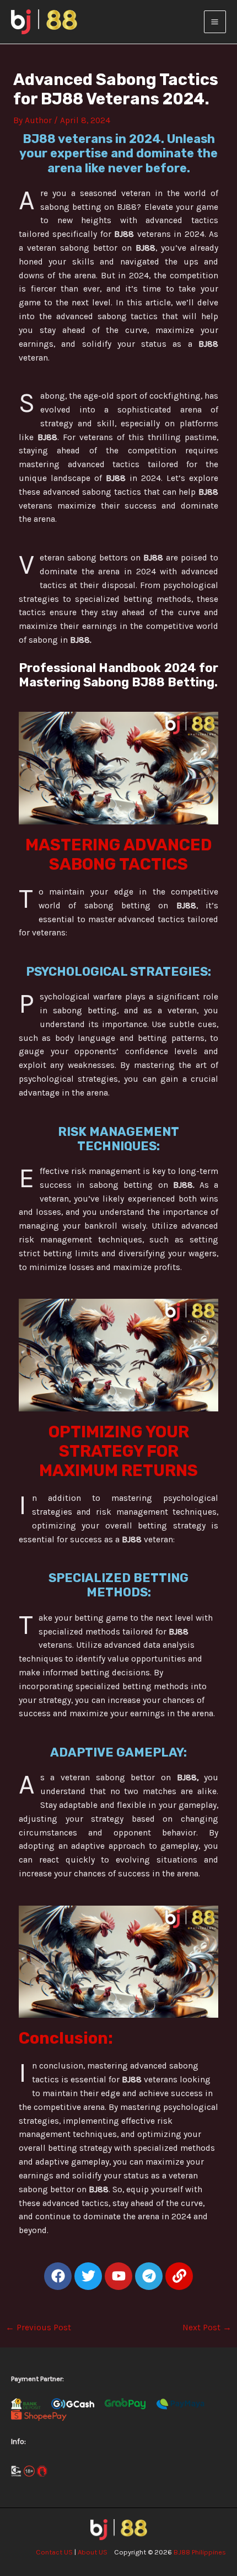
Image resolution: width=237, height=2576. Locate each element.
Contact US (54, 2552)
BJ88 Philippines (200, 2552)
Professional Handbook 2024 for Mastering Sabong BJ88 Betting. (118, 675)
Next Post (207, 2328)
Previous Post (38, 2328)
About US (93, 2552)
